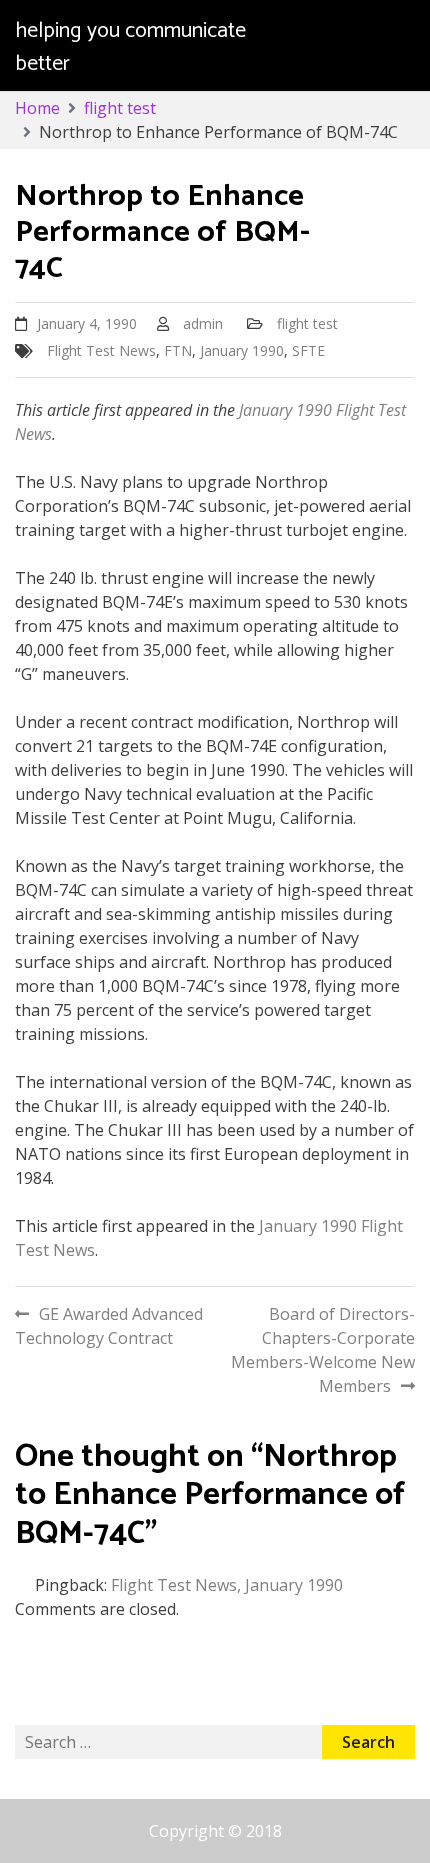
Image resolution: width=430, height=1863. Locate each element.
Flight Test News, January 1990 (227, 1585)
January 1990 (242, 350)
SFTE (308, 350)
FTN (178, 350)
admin (203, 323)
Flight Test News (101, 350)
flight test (307, 323)
